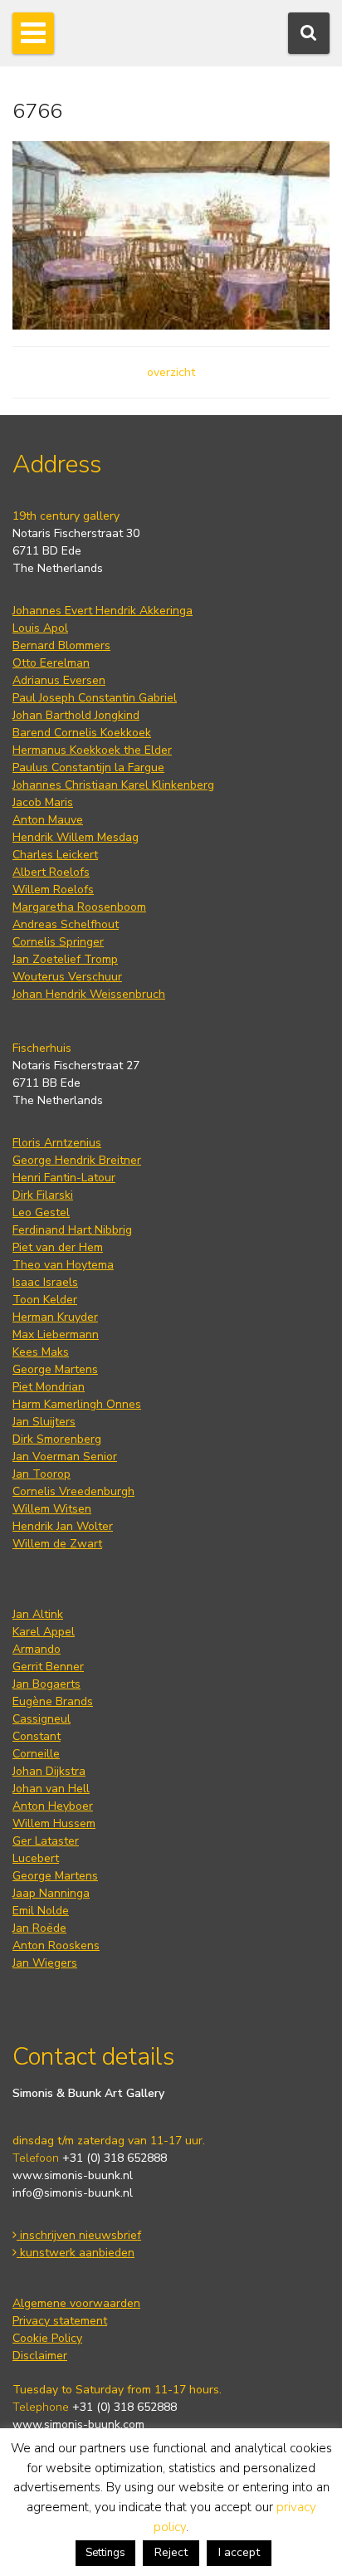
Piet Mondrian (49, 1387)
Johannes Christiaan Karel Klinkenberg (113, 785)
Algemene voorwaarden (76, 2303)
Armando (37, 1649)
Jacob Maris (43, 802)
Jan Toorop (42, 1474)
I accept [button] (239, 2552)
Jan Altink (38, 1614)
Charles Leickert (55, 855)
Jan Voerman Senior (65, 1457)
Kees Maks (41, 1352)
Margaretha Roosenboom (79, 907)
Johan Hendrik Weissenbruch (89, 994)
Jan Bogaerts (46, 1684)
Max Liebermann (56, 1334)
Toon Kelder (45, 1300)
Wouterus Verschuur (67, 977)
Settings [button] (105, 2553)
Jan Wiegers (45, 1963)
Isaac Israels (45, 1282)
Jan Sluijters (44, 1422)
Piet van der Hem (58, 1247)
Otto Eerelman (51, 663)
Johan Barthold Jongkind (76, 715)
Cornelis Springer (58, 942)
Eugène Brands (53, 1701)
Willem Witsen (52, 1509)
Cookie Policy (47, 2338)
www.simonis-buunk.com (78, 2424)
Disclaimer (40, 2356)
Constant (37, 1736)
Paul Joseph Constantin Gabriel (95, 698)
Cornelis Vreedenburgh (73, 1491)
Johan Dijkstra (49, 1771)
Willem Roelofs (53, 890)
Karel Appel (44, 1632)
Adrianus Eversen (59, 680)
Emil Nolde (41, 1911)
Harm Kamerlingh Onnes (77, 1404)
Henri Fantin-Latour (64, 1178)
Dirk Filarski (43, 1195)
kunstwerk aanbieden (76, 2253)
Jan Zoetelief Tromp (65, 959)
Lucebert (36, 1858)
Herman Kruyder (55, 1317)
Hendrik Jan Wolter (63, 1526)
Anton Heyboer (53, 1806)
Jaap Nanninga (51, 1893)
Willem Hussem (54, 1823)
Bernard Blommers (61, 645)
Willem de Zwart (57, 1544)
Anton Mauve (48, 820)
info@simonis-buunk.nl (73, 2193)
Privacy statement (60, 2321)
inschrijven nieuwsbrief (79, 2235)
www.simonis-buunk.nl (73, 2175)
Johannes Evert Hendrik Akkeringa (103, 611)
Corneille (36, 1754)
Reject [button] (171, 2552)
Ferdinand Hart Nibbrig (72, 1230)
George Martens (55, 1369)
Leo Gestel (41, 1212)
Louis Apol (40, 628)
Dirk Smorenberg (57, 1439)
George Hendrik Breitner (77, 1160)
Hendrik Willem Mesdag (76, 837)
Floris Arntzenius (57, 1143)
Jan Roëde (39, 1928)
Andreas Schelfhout (66, 924)
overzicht (171, 372)
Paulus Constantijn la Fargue (88, 767)
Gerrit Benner (48, 1667)
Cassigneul (42, 1719)
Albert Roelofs (51, 872)
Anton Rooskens (56, 1945)
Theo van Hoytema (63, 1265)
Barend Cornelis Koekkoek (82, 733)
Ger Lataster (46, 1841)
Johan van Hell (51, 1789)
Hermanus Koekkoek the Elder (92, 750)
